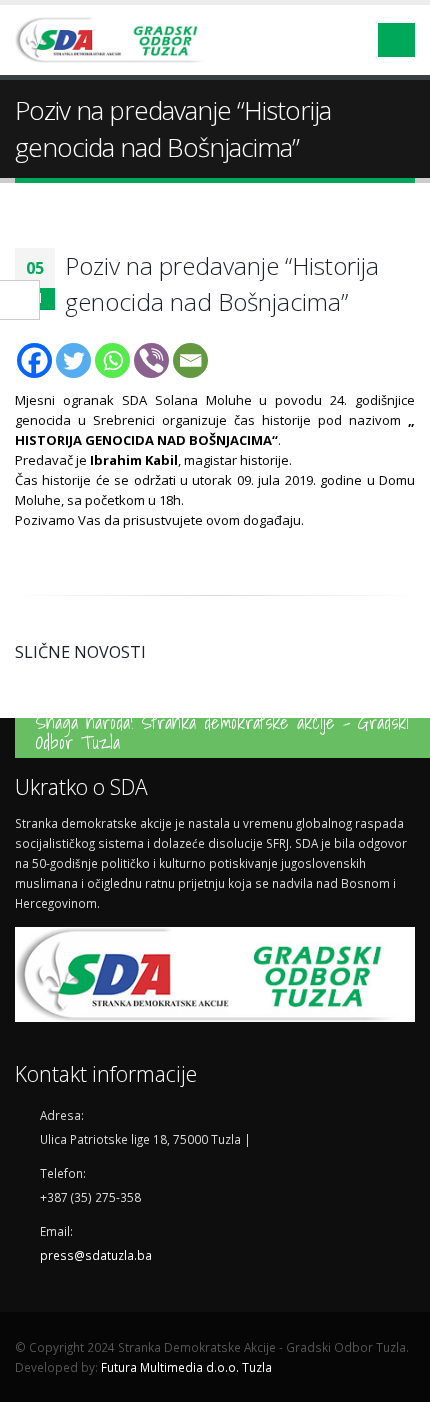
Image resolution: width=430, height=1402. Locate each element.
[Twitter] (73, 360)
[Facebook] (34, 360)
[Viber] (151, 360)
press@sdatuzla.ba (96, 1255)
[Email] (190, 360)
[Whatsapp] (112, 360)
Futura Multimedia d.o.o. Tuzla (186, 1367)
